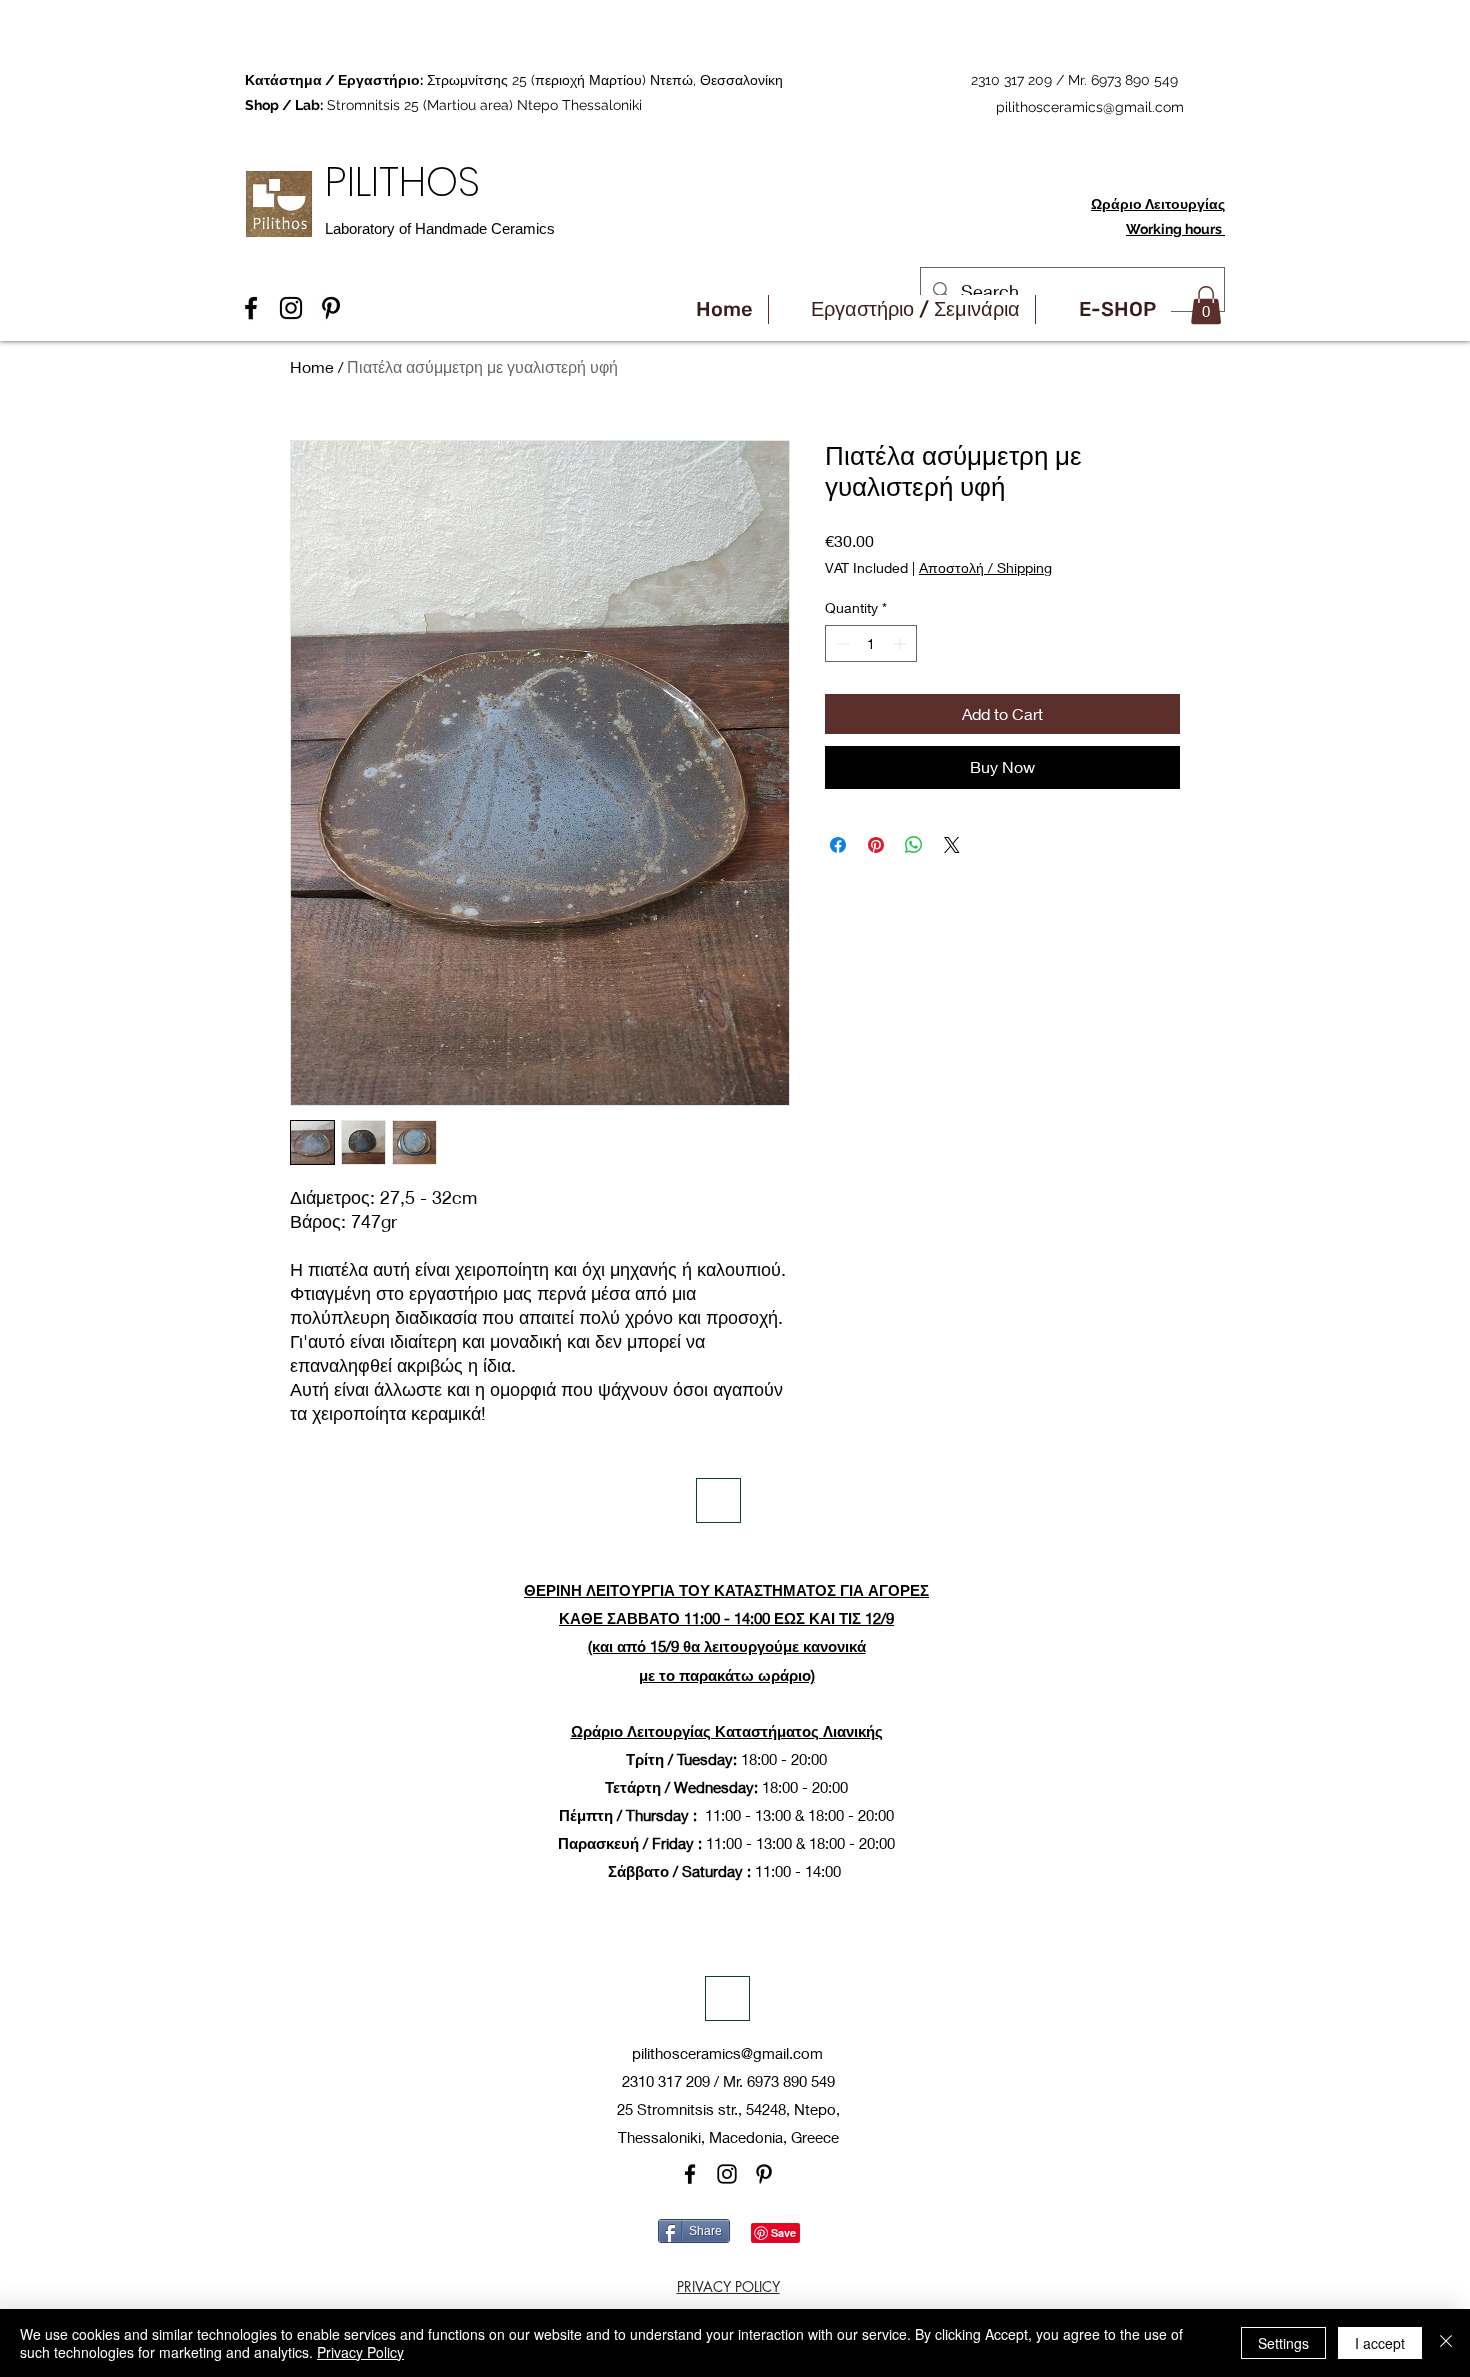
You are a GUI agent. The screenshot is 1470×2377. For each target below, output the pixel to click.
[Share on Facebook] (838, 845)
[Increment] (901, 643)
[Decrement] (840, 643)
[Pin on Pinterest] (876, 845)
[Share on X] (952, 845)
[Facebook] (690, 2174)
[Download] (718, 1500)
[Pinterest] (764, 2174)
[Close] (1446, 2343)
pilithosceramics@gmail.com (1090, 107)
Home (312, 366)
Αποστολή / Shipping (985, 567)
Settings (1283, 2343)
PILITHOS (408, 181)
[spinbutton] (871, 643)
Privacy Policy (360, 2352)
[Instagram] (727, 2174)
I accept (1380, 2343)
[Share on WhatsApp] (914, 845)
